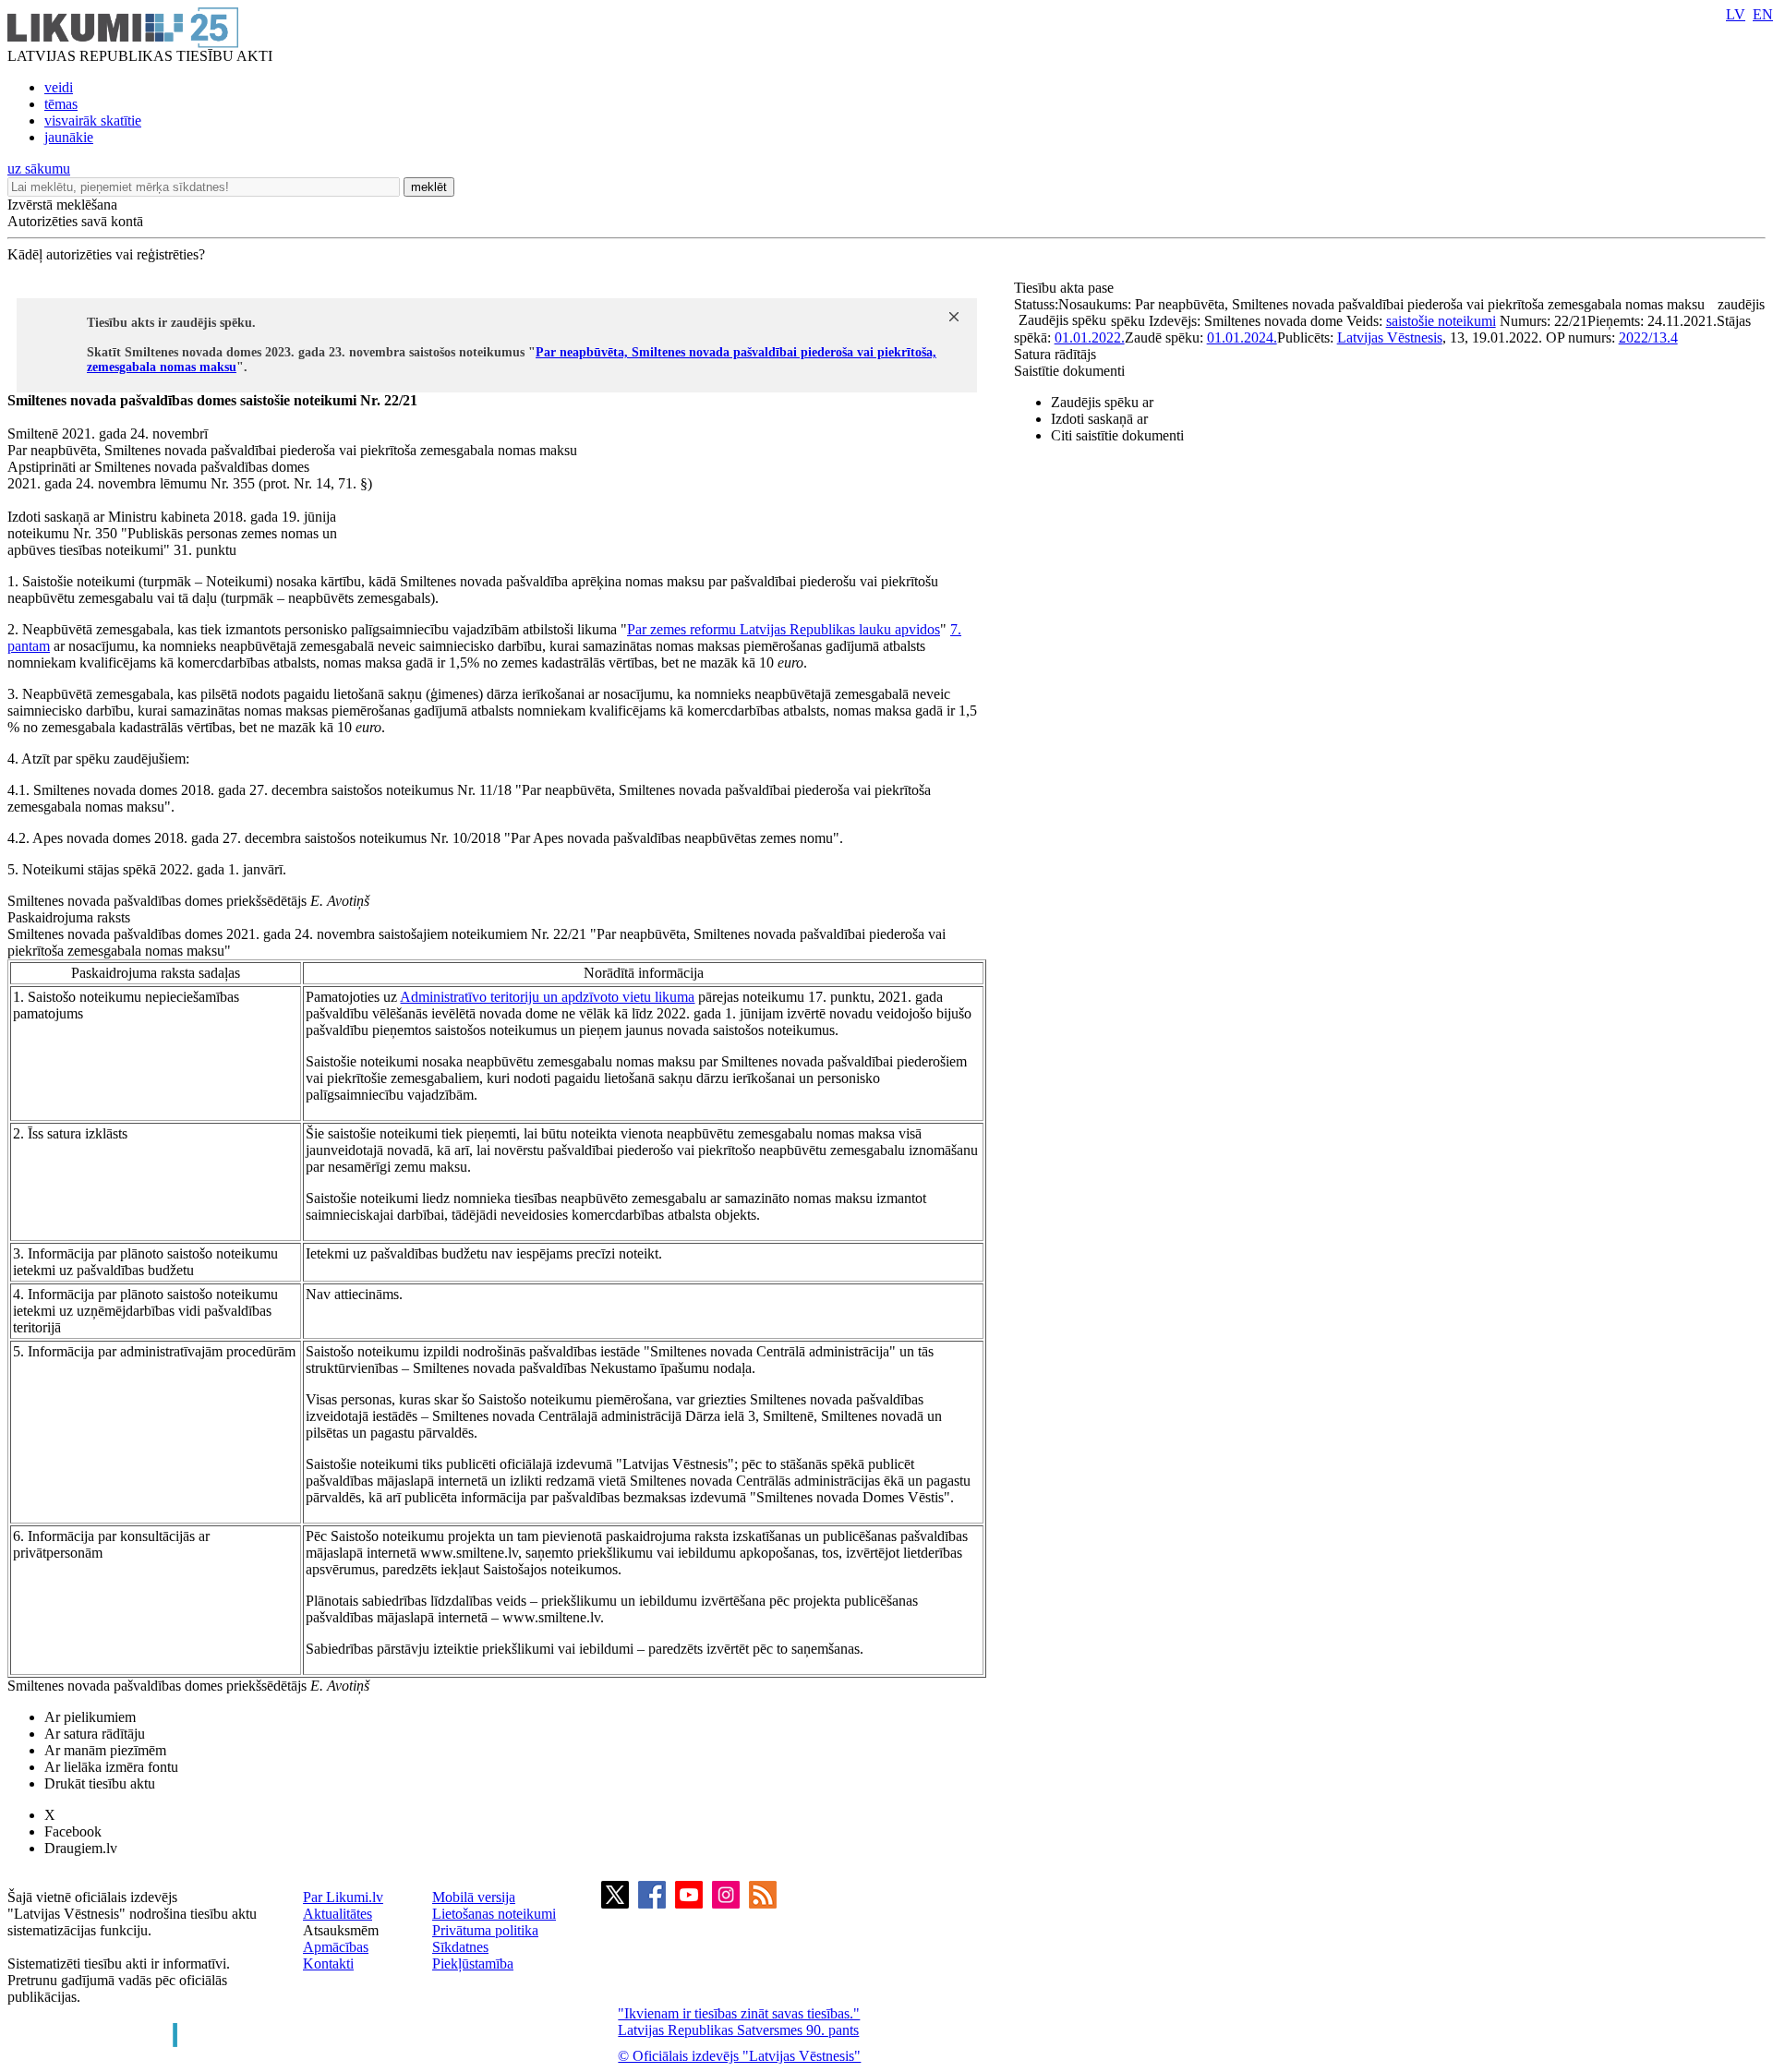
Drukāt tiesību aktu (100, 1783)
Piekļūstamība (473, 1964)
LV (1736, 14)
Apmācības (336, 1947)
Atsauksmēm (341, 1930)
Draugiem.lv (81, 1848)
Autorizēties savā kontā (75, 221)
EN (1763, 14)
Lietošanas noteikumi (494, 1914)
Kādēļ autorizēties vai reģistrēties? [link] (106, 254)
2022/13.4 (1648, 337)
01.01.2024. (1242, 337)
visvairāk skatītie (93, 120)
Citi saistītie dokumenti (1117, 435)
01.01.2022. (1090, 337)
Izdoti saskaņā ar (1099, 419)
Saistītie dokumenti (1069, 371)
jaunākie (69, 137)
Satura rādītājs (1055, 354)
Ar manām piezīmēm (105, 1750)
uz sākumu (39, 169)
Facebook (73, 1831)
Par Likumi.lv (343, 1897)
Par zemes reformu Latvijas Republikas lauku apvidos (784, 629)
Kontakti (328, 1964)
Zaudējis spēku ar (1102, 402)
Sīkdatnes (460, 1947)
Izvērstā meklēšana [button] (62, 205)
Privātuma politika (485, 1930)
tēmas (61, 104)
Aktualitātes (338, 1914)
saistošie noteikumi (1441, 321)
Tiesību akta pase (1066, 288)
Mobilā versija (474, 1897)
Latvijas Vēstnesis (1390, 337)
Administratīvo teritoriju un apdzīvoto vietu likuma (547, 997)
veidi (59, 87)
